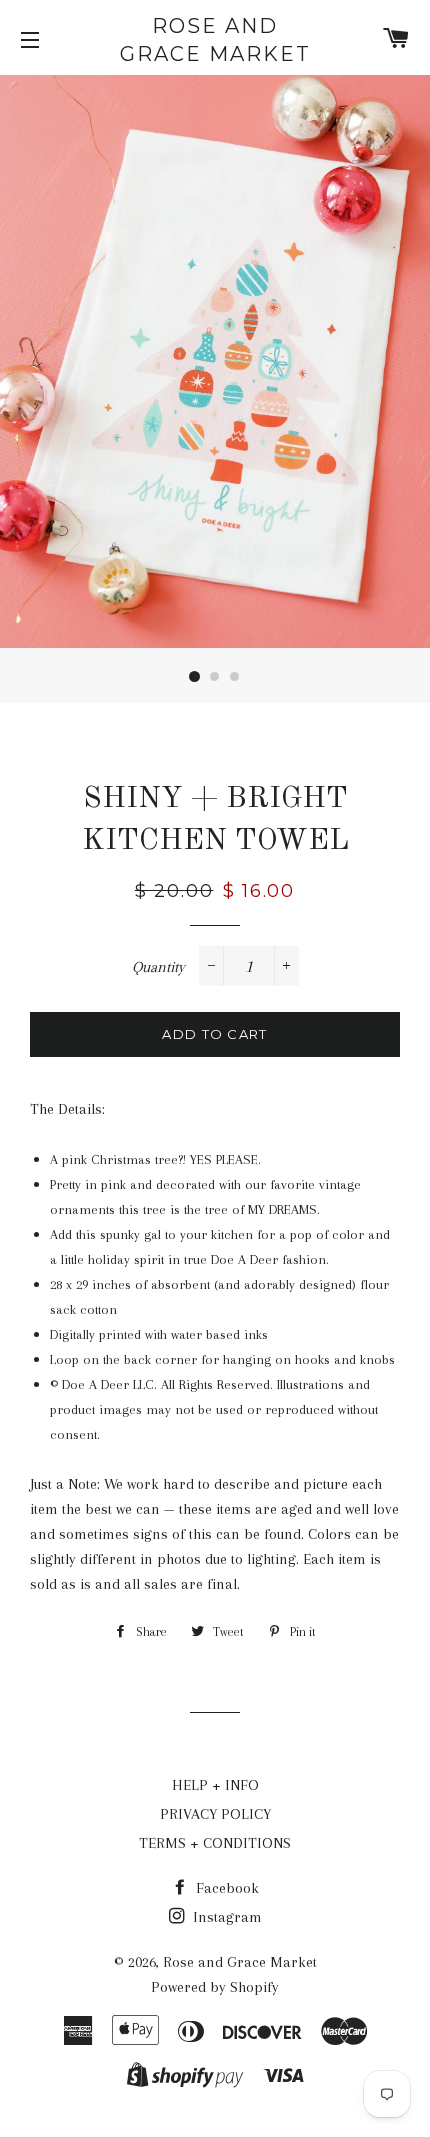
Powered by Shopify (215, 1987)
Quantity (158, 967)
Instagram (225, 1917)
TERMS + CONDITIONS (215, 1843)
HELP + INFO (215, 1785)
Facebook (225, 1888)
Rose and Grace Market (215, 40)
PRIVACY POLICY (215, 1814)
